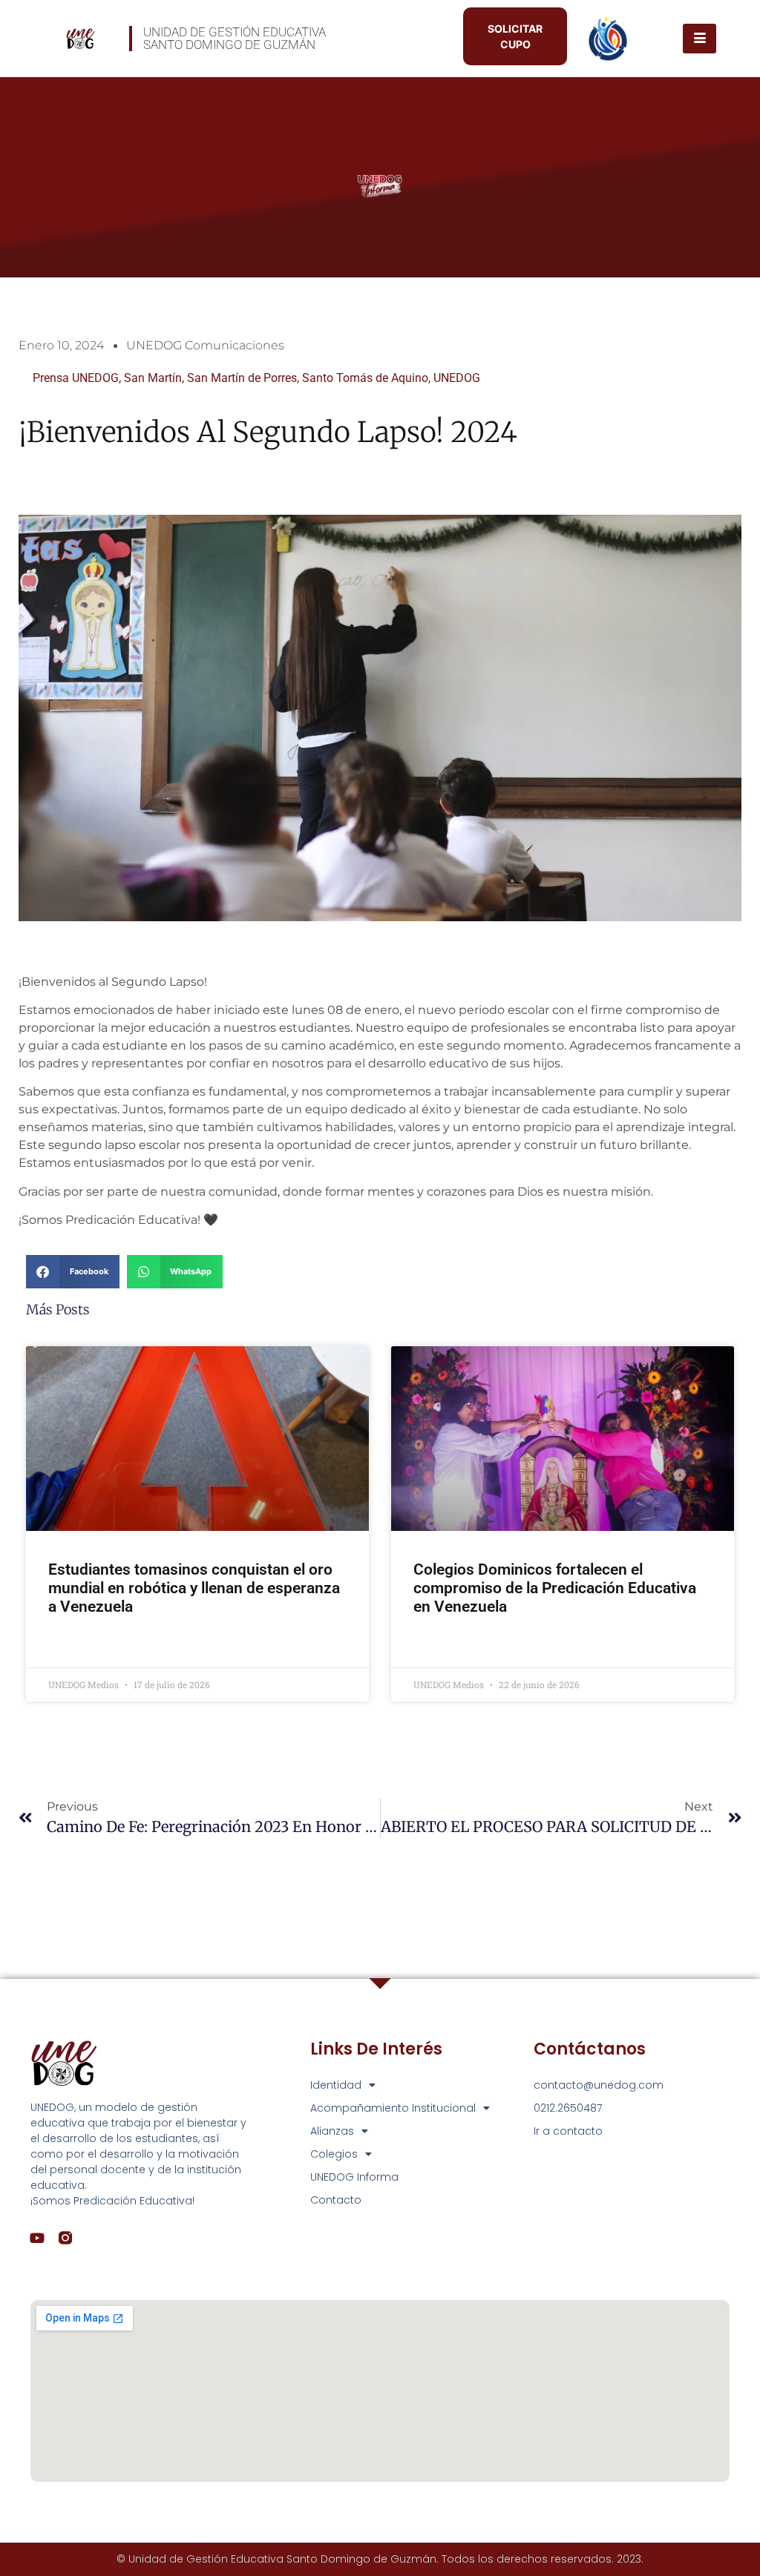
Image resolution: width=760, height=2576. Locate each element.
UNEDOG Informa (354, 2177)
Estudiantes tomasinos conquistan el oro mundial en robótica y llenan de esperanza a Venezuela (194, 1588)
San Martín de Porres (242, 378)
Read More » (77, 1646)
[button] (73, 1272)
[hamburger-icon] (700, 39)
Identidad (336, 2085)
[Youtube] (37, 2238)
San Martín (153, 378)
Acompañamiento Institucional (393, 2108)
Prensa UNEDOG (76, 378)
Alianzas (332, 2131)
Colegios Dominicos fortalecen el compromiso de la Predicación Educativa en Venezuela (555, 1588)
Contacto (336, 2200)
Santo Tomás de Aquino (365, 378)
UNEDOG (457, 378)
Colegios (334, 2154)
